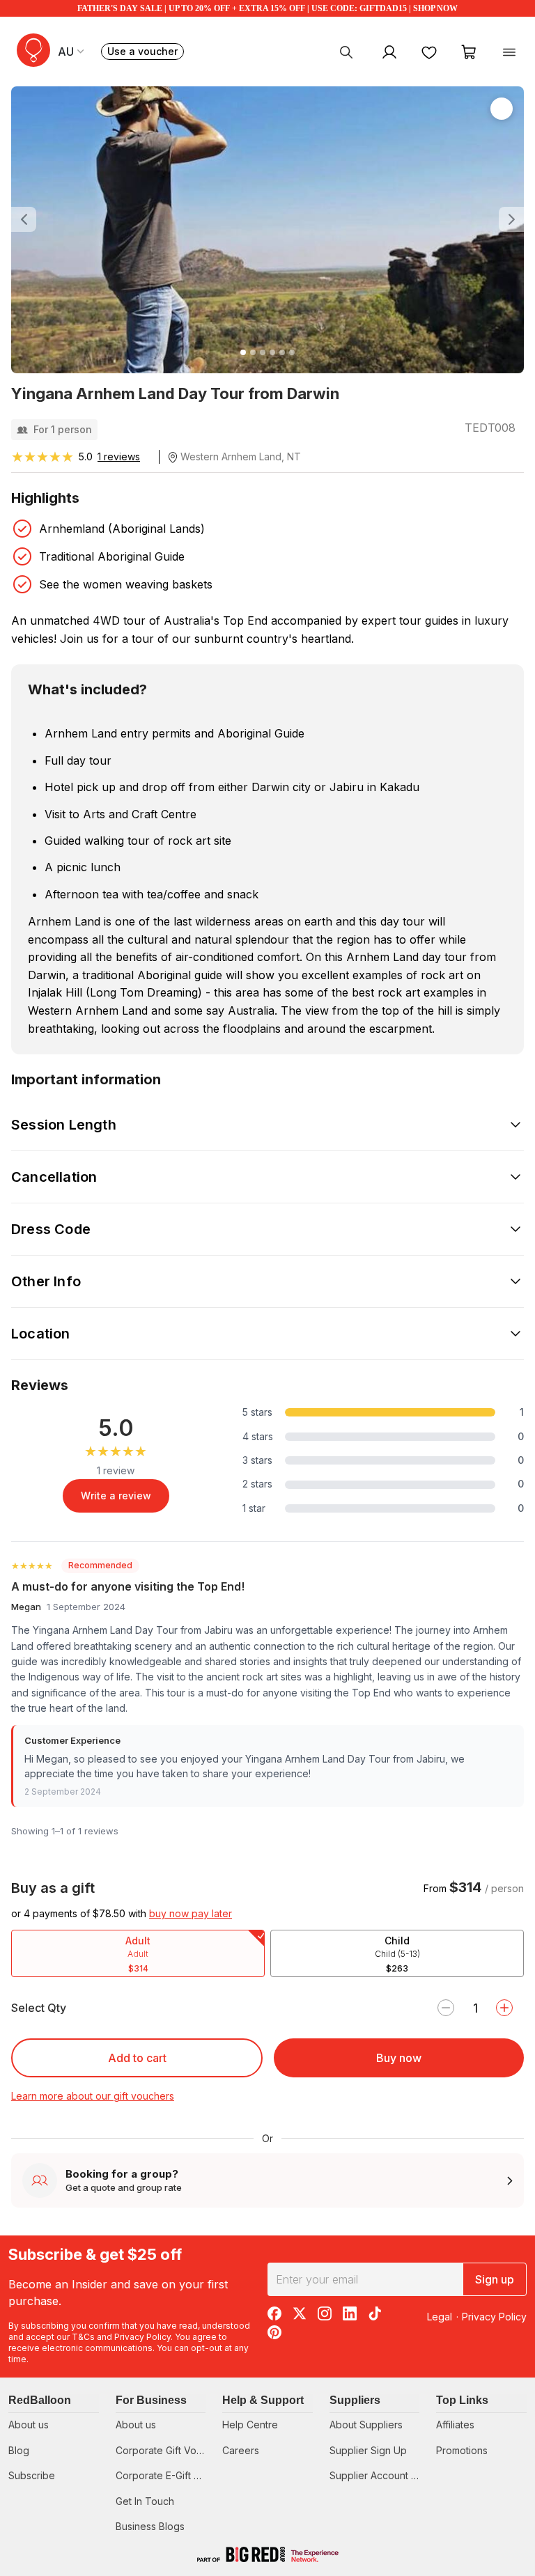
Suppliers (355, 2400)
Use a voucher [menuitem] (146, 53)
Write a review (116, 1496)
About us (29, 2425)
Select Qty (39, 2008)
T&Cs (83, 2337)
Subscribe (32, 2475)
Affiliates (455, 2425)
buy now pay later (191, 1913)
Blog (19, 2450)
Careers (241, 2450)
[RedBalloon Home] (33, 50)
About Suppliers (366, 2425)
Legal (440, 2317)
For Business (151, 2400)
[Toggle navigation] (509, 52)
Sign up (495, 2279)
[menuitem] (346, 52)
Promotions (462, 2450)
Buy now (399, 2058)
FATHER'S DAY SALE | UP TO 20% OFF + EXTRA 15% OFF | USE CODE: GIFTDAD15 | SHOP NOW (267, 8)
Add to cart (137, 2058)
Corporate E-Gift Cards (168, 2475)
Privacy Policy (142, 2337)
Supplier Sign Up (368, 2450)
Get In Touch (145, 2501)
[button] (49, 219)
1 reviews (119, 456)
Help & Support (263, 2400)
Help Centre (250, 2425)
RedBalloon (40, 2400)
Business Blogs (150, 2526)
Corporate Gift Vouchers (172, 2450)
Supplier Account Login (383, 2475)
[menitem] (429, 52)
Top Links (462, 2400)
